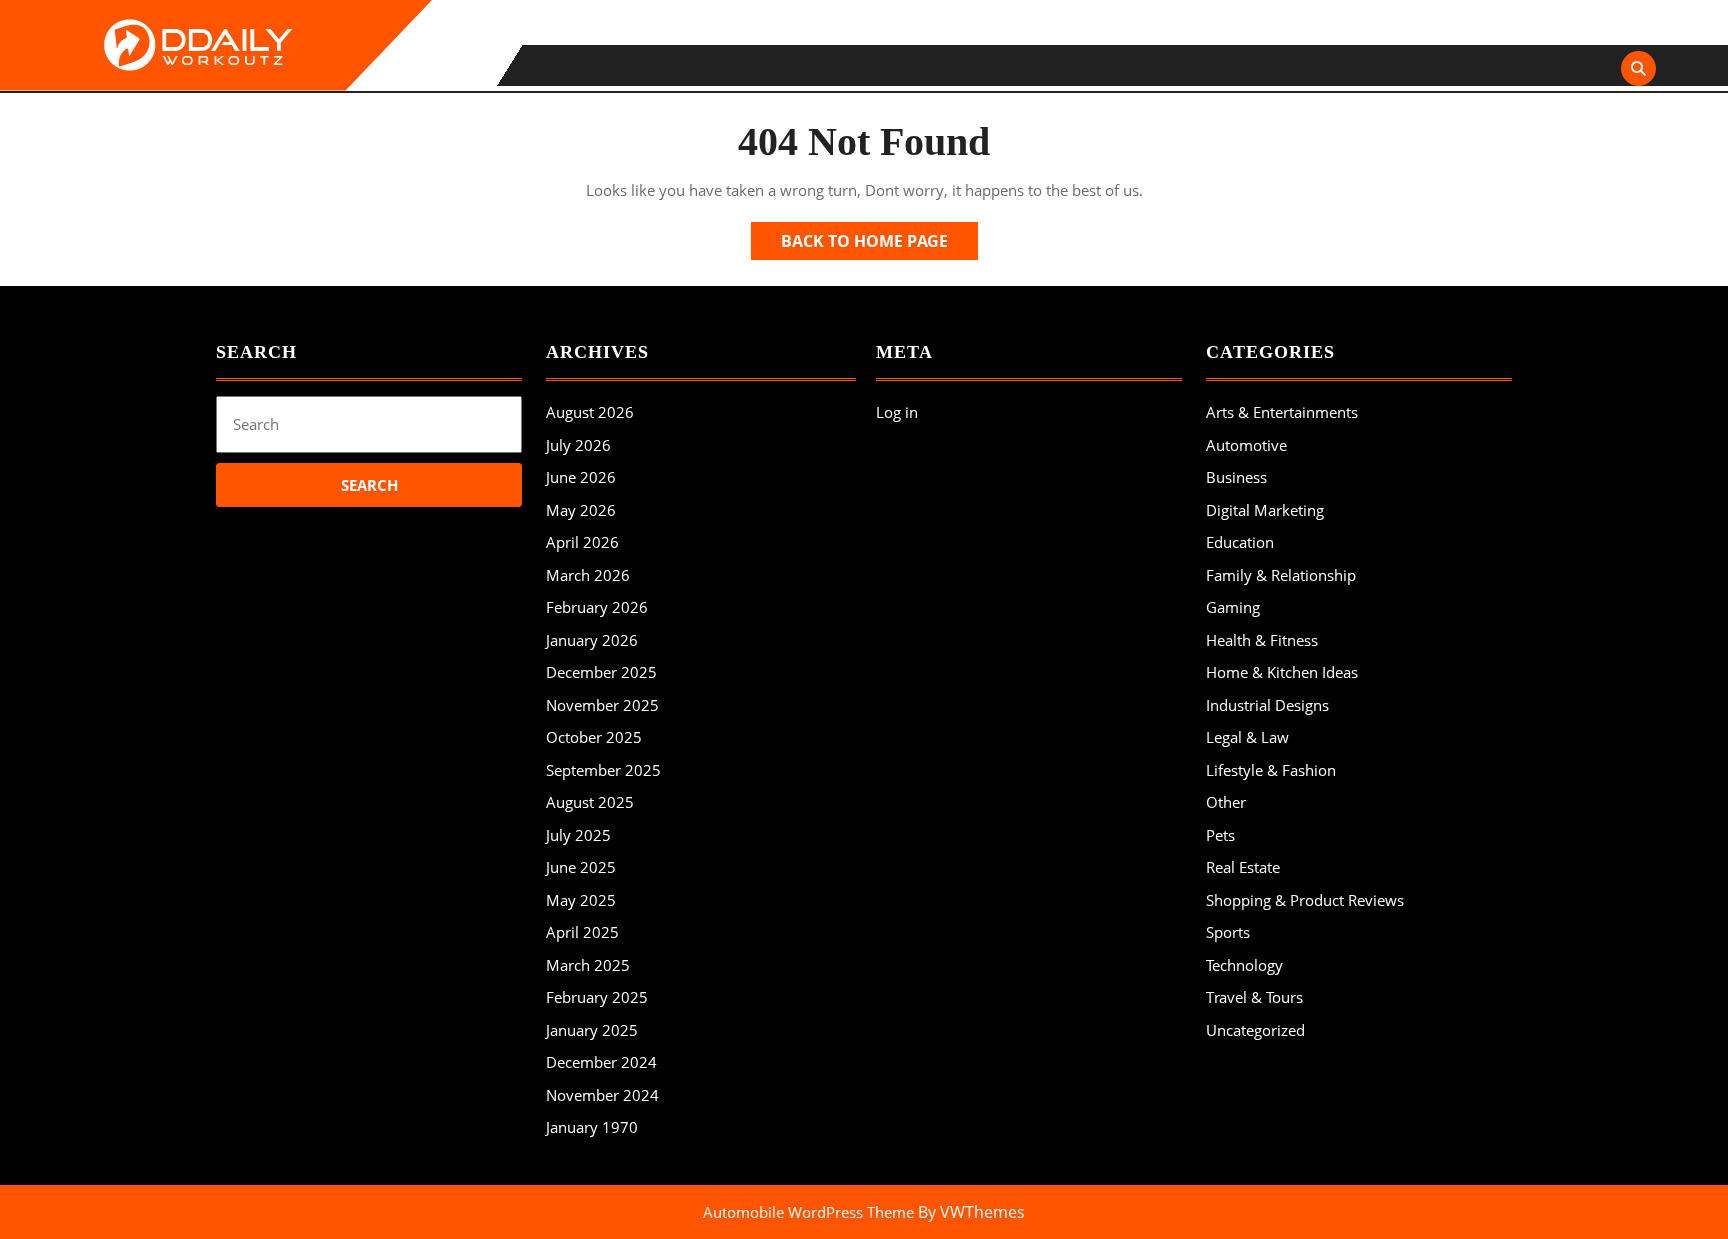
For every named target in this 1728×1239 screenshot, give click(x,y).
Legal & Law (1247, 737)
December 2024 (601, 1062)
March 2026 (588, 575)
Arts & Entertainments (1282, 412)
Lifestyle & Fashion (1271, 770)
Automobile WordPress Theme (808, 1212)
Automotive (1246, 445)
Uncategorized (1255, 1030)
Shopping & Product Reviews (1305, 900)
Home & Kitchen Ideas (1282, 672)
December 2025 (601, 672)
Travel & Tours (1254, 997)
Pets (1220, 835)
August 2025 (590, 802)
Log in (897, 412)
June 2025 (581, 867)
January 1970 (592, 1127)
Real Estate (1243, 867)
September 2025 (603, 770)
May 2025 (581, 900)
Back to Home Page (879, 244)
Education (1240, 542)
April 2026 (582, 542)
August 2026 (590, 412)
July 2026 (578, 445)
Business (1236, 477)
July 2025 (578, 835)
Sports (1228, 932)
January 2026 (592, 640)
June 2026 (581, 477)
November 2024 (602, 1095)
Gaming (1233, 607)
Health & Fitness (1262, 640)
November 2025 (602, 705)
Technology (1244, 965)
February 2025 (597, 997)
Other (1226, 802)
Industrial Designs (1267, 705)
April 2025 (582, 932)
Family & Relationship (1281, 575)
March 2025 (588, 965)
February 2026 (597, 607)
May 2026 (581, 510)
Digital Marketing (1265, 510)
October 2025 (594, 737)
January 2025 (592, 1030)
